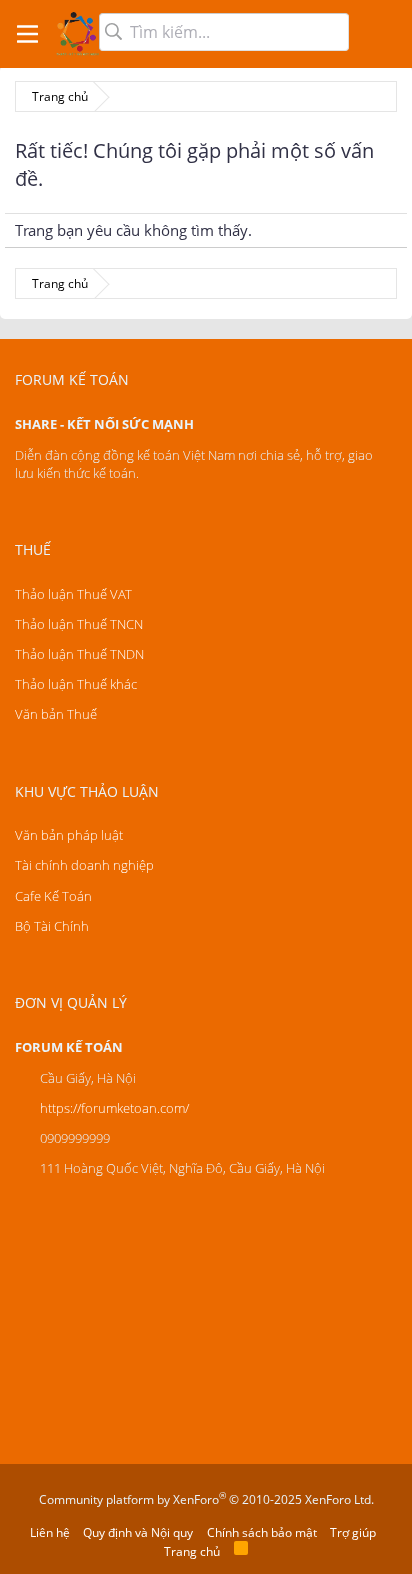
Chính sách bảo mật (262, 1532)
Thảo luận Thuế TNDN (79, 654)
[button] (27, 34)
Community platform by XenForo (206, 1499)
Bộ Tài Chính (52, 926)
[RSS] (241, 1551)
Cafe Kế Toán (53, 896)
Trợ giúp (353, 1532)
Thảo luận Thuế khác (76, 684)
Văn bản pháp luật (69, 835)
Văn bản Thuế (56, 714)
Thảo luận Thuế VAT (73, 594)
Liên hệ (50, 1532)
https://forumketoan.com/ (114, 1108)
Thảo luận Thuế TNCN (79, 624)
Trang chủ (192, 1551)
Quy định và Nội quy (138, 1532)
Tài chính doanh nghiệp (84, 865)
